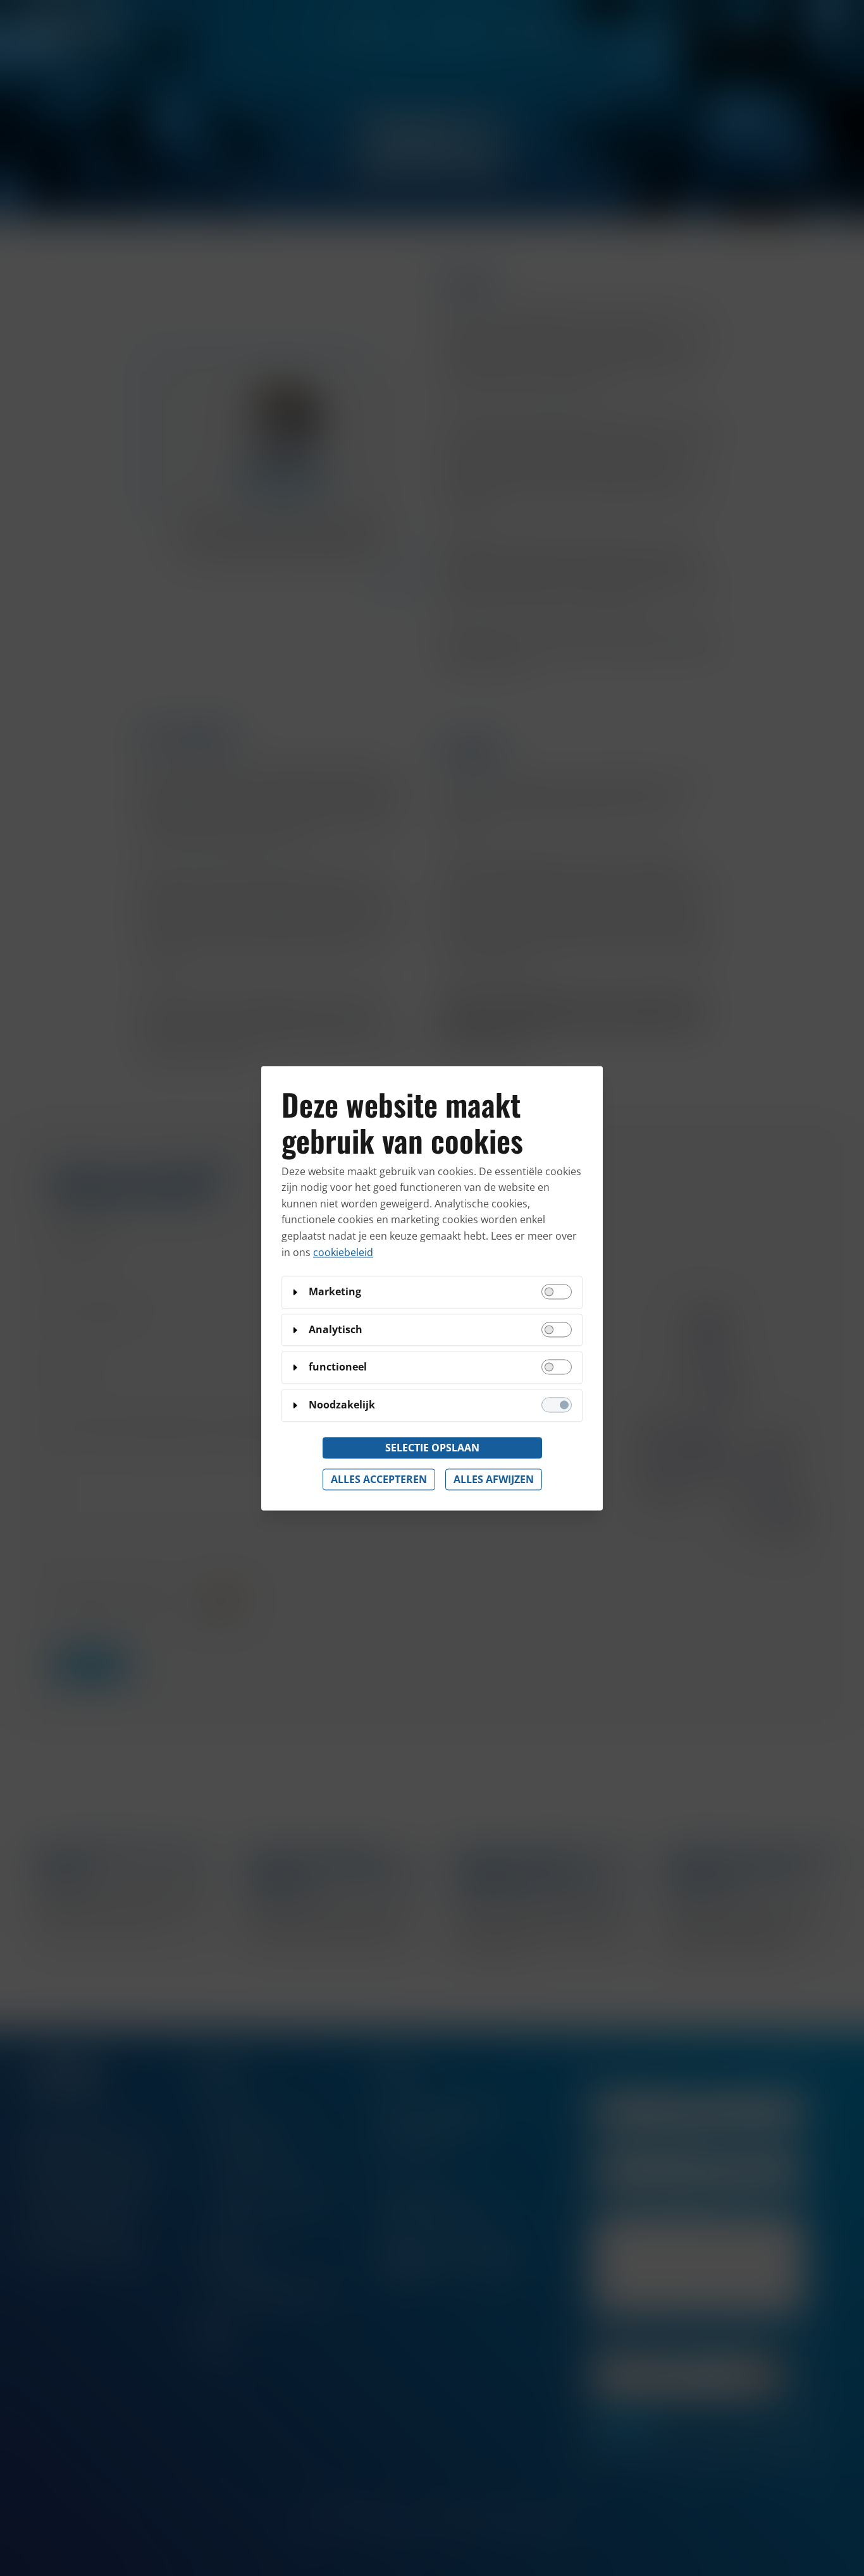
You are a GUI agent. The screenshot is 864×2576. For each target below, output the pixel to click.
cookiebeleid (343, 1252)
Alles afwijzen (494, 1479)
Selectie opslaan (432, 1448)
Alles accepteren (379, 1479)
